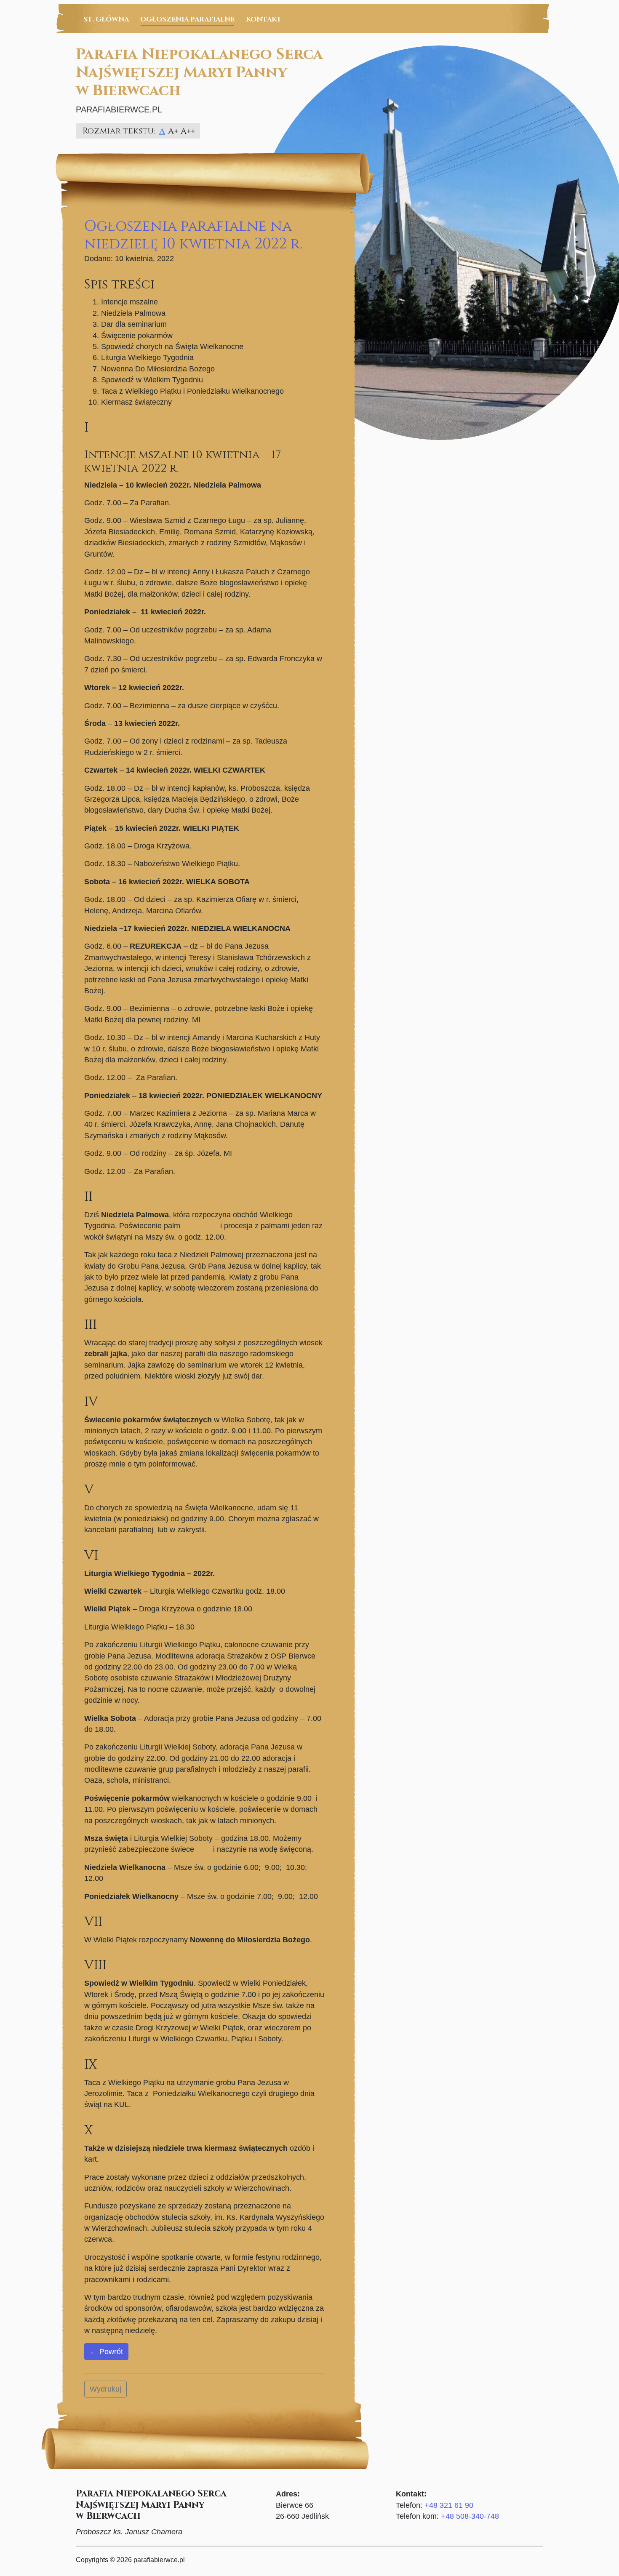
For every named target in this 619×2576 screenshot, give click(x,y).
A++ (188, 131)
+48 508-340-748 (470, 2516)
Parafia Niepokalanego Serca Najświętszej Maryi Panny (199, 72)
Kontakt (264, 19)
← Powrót (106, 2352)
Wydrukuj (105, 2389)
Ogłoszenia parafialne (187, 19)
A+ (173, 131)
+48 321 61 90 (449, 2505)
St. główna (106, 19)
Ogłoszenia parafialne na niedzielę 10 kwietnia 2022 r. (193, 235)
